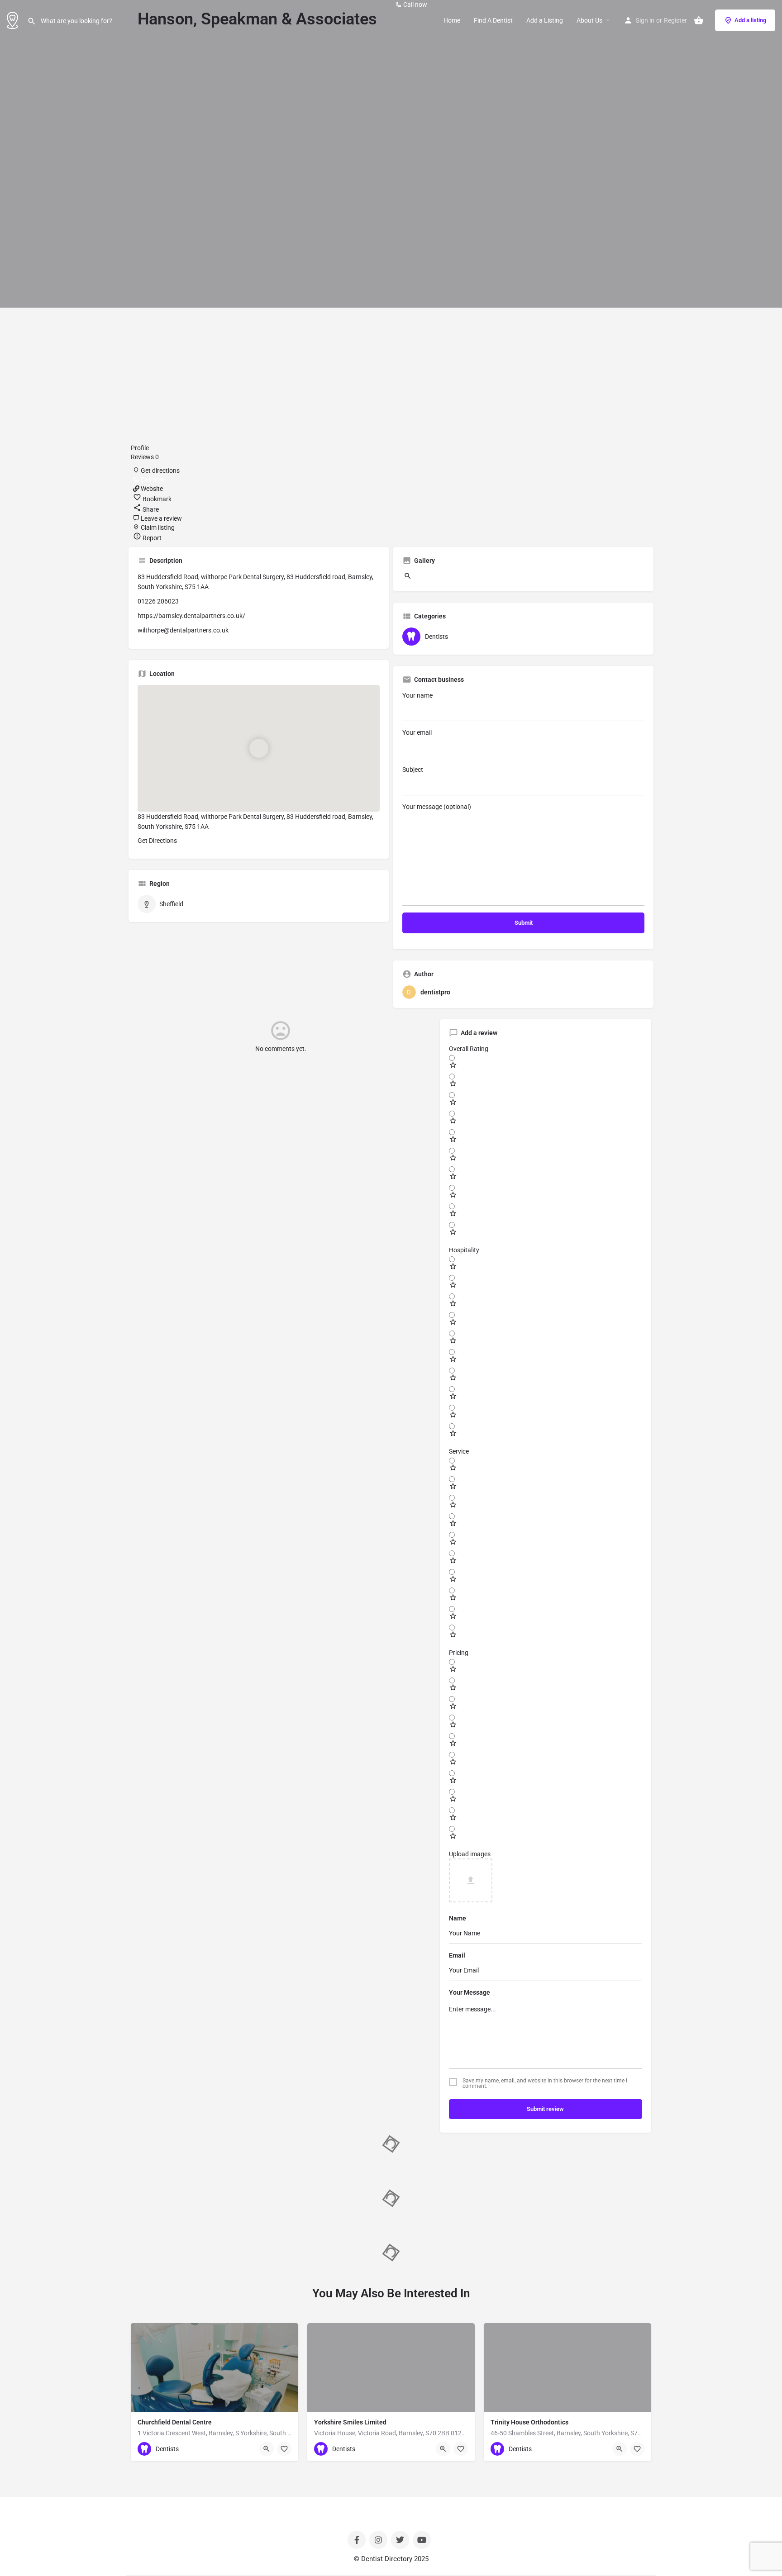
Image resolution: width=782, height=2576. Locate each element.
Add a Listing (545, 20)
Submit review (545, 2109)
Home (452, 20)
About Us (589, 20)
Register (675, 20)
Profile (140, 448)
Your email (417, 732)
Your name (417, 695)
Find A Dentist (493, 20)
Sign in (645, 20)
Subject (413, 770)
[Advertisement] (391, 375)
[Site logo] (14, 19)
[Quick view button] (267, 2449)
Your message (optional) (437, 807)
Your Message (470, 1992)
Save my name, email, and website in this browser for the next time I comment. (545, 2083)
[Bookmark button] (284, 2449)
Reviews (145, 457)
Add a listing (750, 20)
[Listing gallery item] (407, 578)
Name (458, 1918)
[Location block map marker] (258, 748)
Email (457, 1955)
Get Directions (157, 841)
